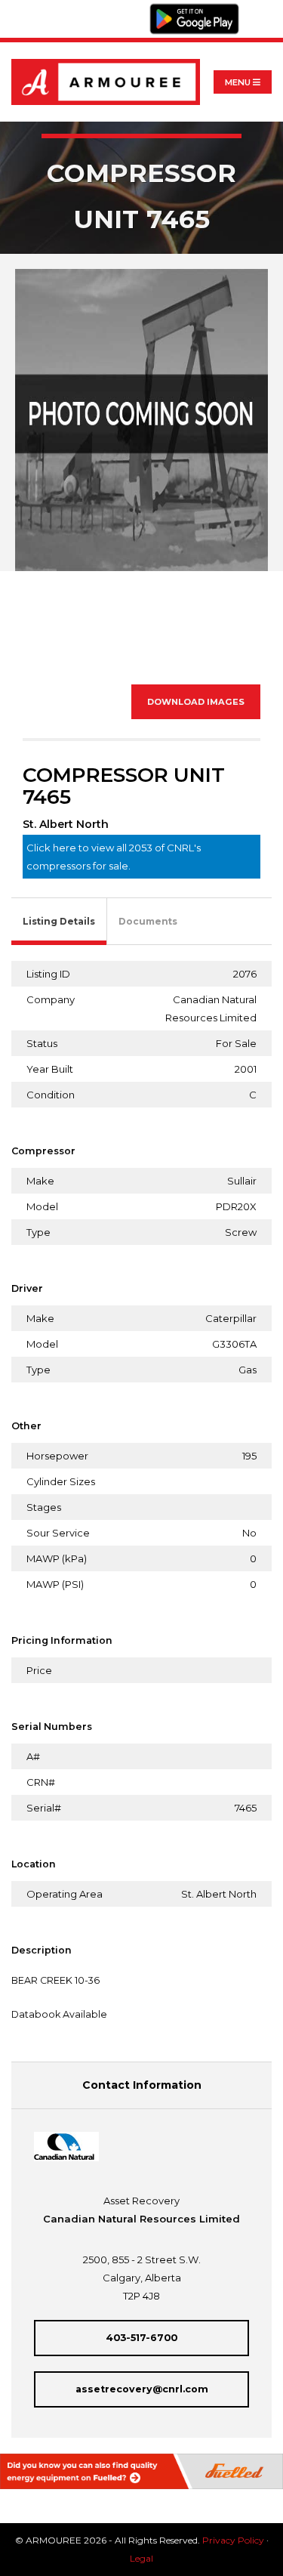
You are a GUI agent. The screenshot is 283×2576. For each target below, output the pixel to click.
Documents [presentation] (148, 921)
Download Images (196, 702)
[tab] (59, 922)
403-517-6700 (141, 2338)
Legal (141, 2558)
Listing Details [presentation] (59, 921)
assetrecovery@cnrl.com (142, 2389)
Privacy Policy (233, 2540)
